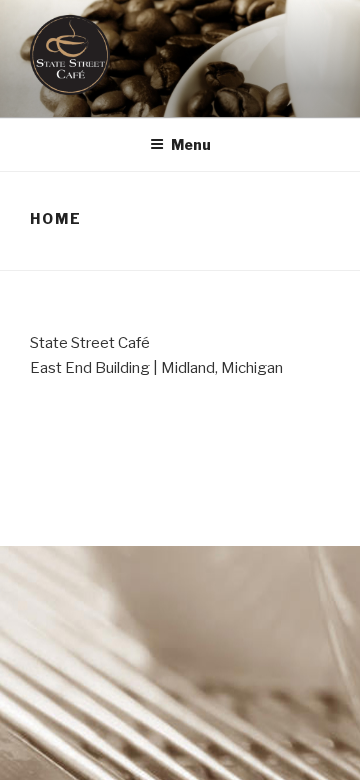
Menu (191, 144)
